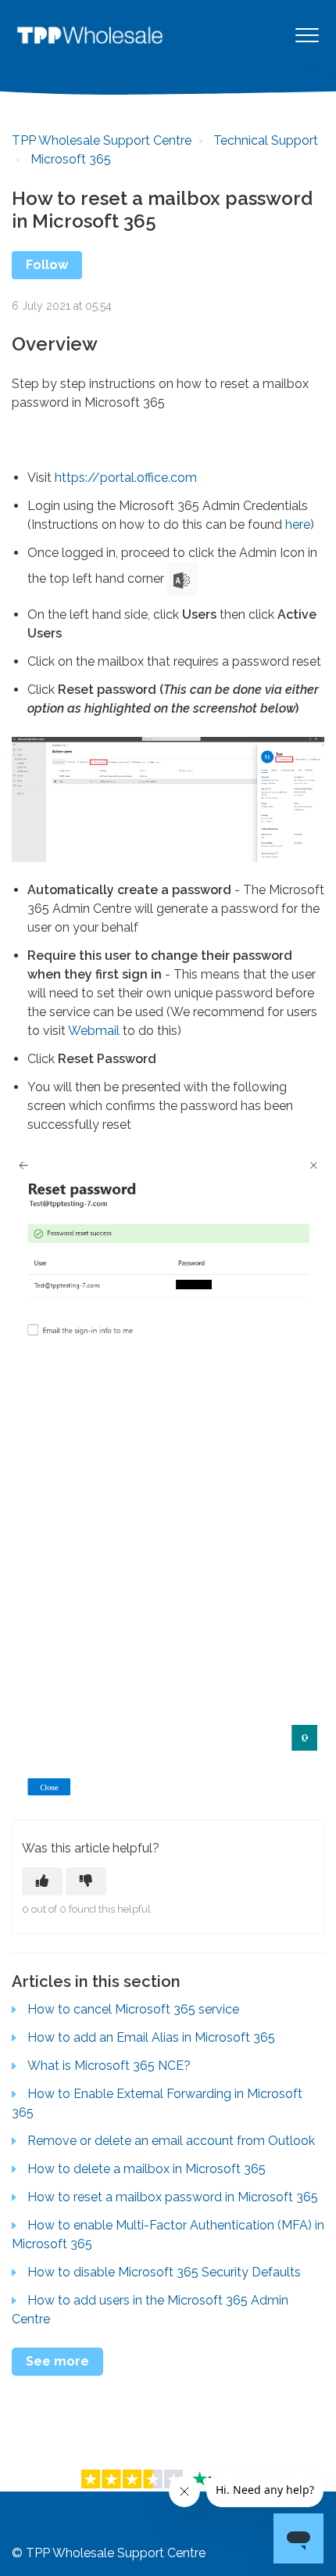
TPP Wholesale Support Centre (102, 140)
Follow (47, 265)
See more (57, 2361)
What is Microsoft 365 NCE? (109, 2066)
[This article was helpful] (42, 1881)
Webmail (94, 1031)
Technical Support (266, 140)
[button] (307, 35)
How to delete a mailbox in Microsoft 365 (147, 2169)
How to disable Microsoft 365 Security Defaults (164, 2272)
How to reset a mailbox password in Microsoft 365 (173, 2197)
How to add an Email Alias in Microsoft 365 (151, 2037)
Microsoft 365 (71, 159)
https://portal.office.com (126, 478)
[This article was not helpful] (86, 1881)
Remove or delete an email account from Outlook (171, 2141)
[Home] (90, 35)
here (298, 525)
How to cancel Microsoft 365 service (133, 2009)
